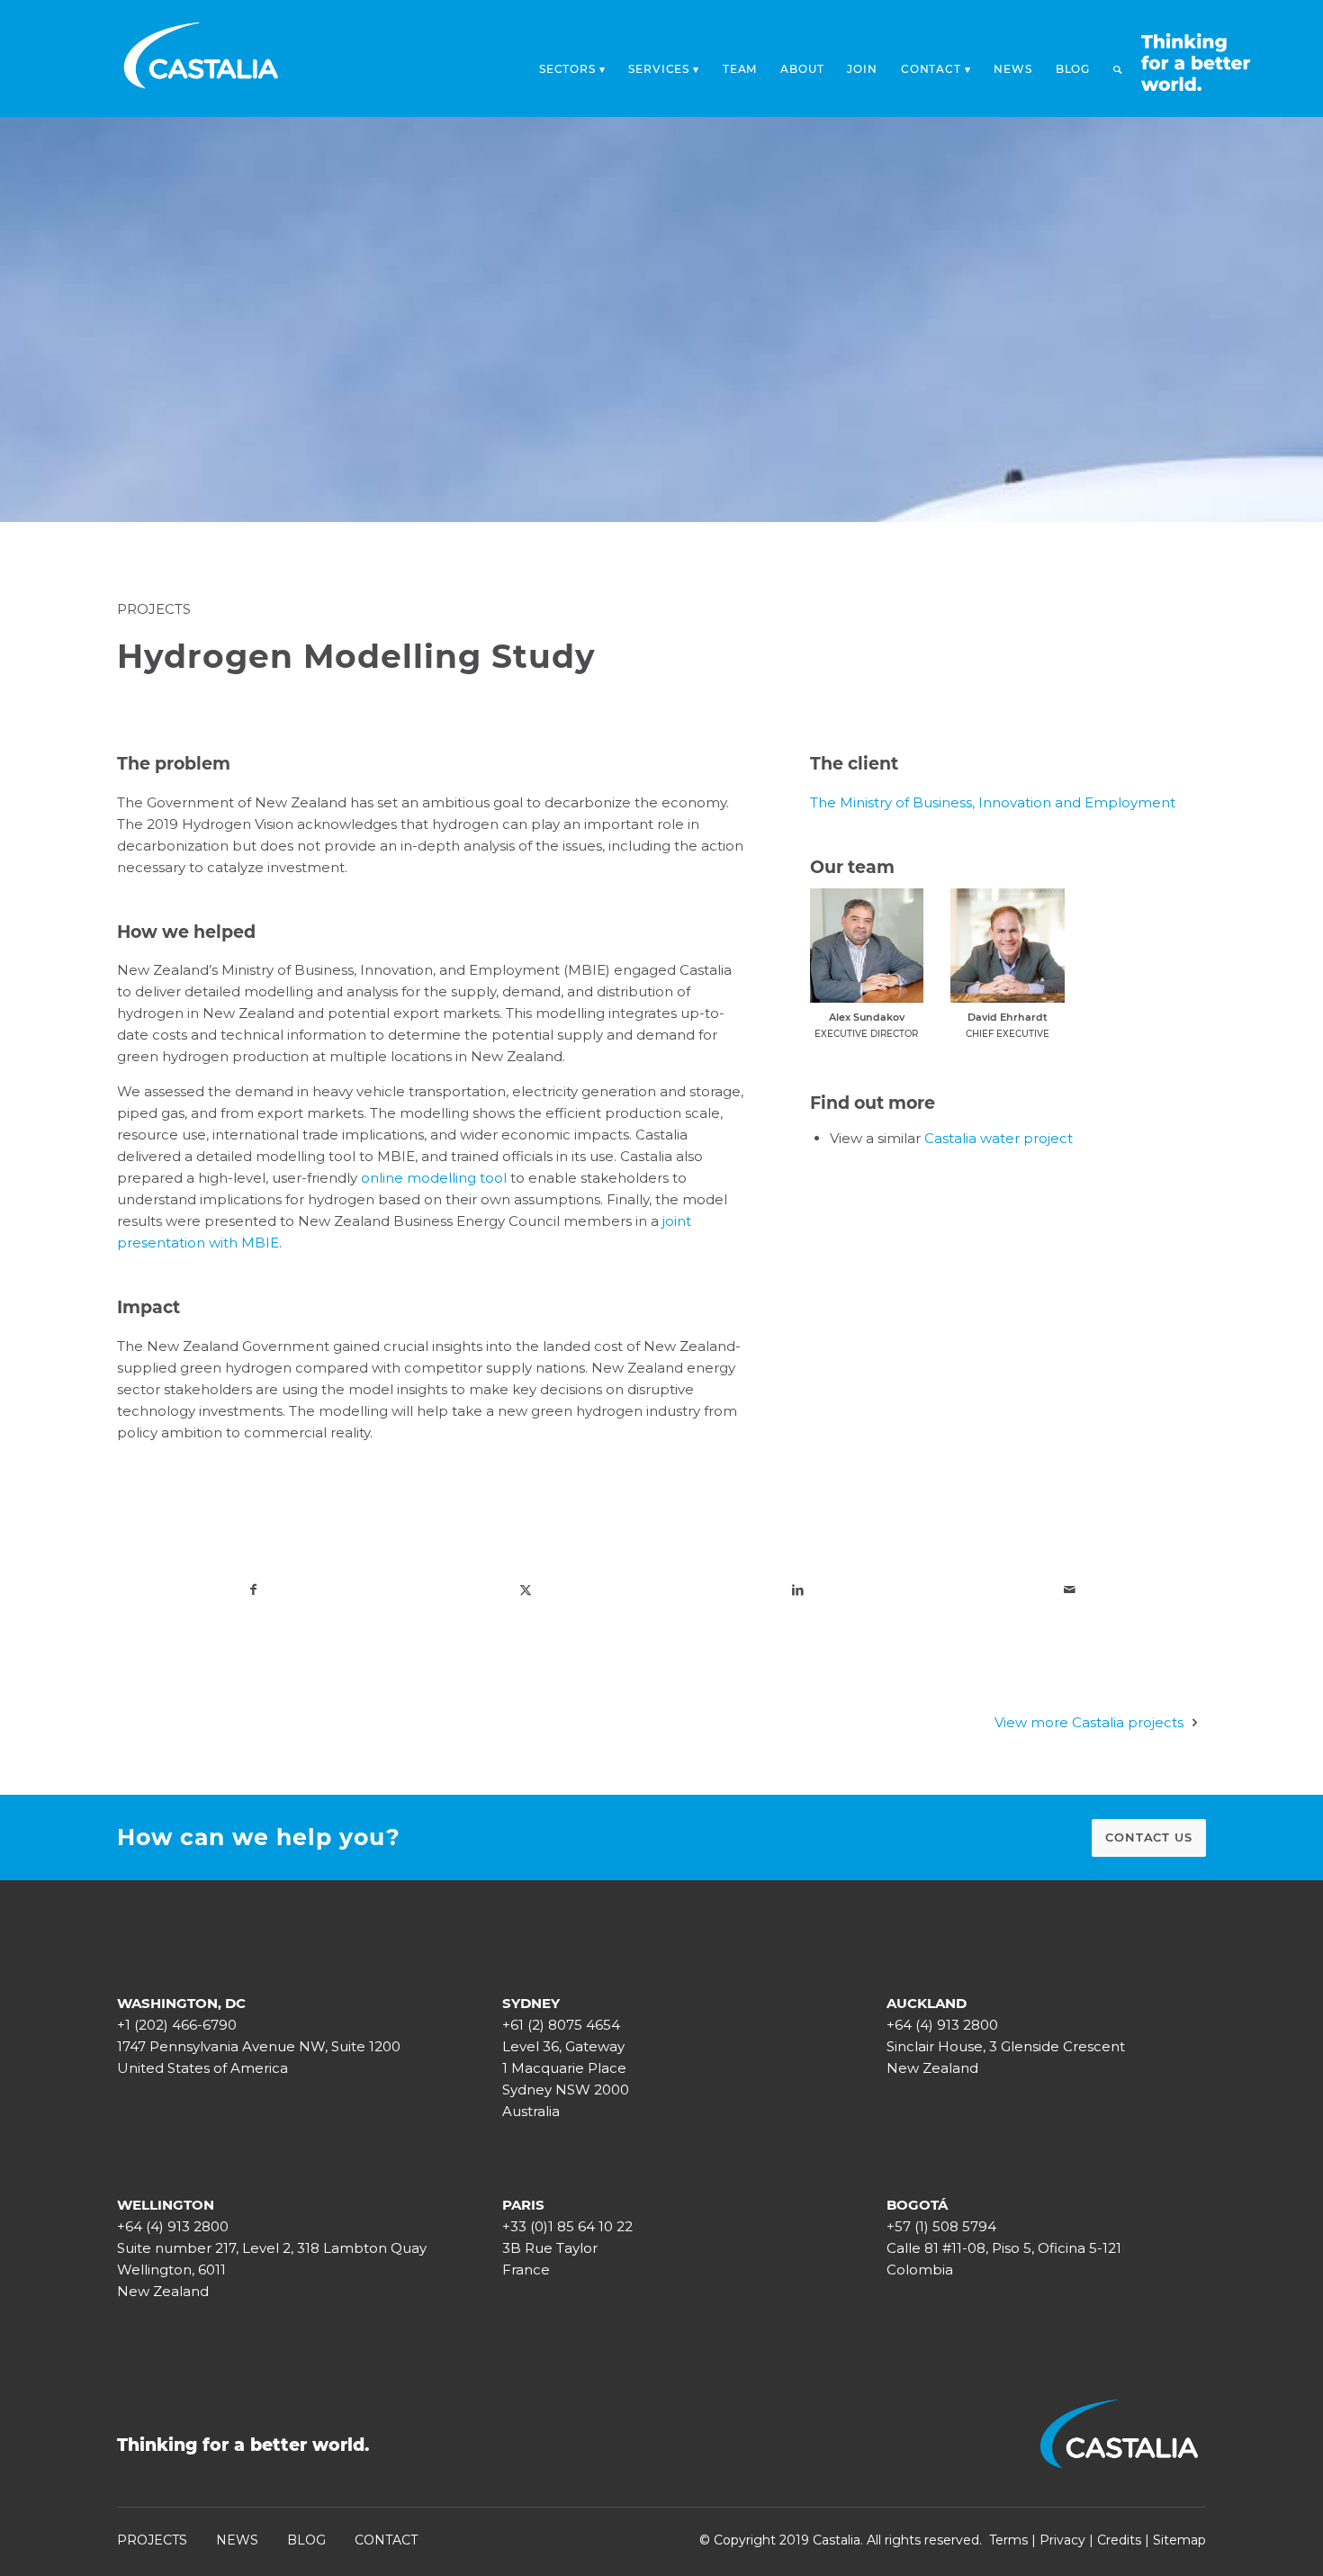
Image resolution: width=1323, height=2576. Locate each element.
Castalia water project (999, 1138)
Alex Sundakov (867, 1017)
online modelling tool (434, 1178)
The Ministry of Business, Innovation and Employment (993, 802)
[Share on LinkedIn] (798, 1590)
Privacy (1062, 2540)
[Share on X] (526, 1590)
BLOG (306, 2540)
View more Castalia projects (1089, 1722)
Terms (1008, 2540)
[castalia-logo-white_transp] (202, 59)
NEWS (237, 2540)
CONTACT (386, 2540)
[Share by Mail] (1071, 1590)
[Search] (1118, 69)
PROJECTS (152, 2540)
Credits (1119, 2540)
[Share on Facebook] (253, 1590)
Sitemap (1179, 2540)
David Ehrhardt (1008, 1017)
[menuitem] (572, 64)
